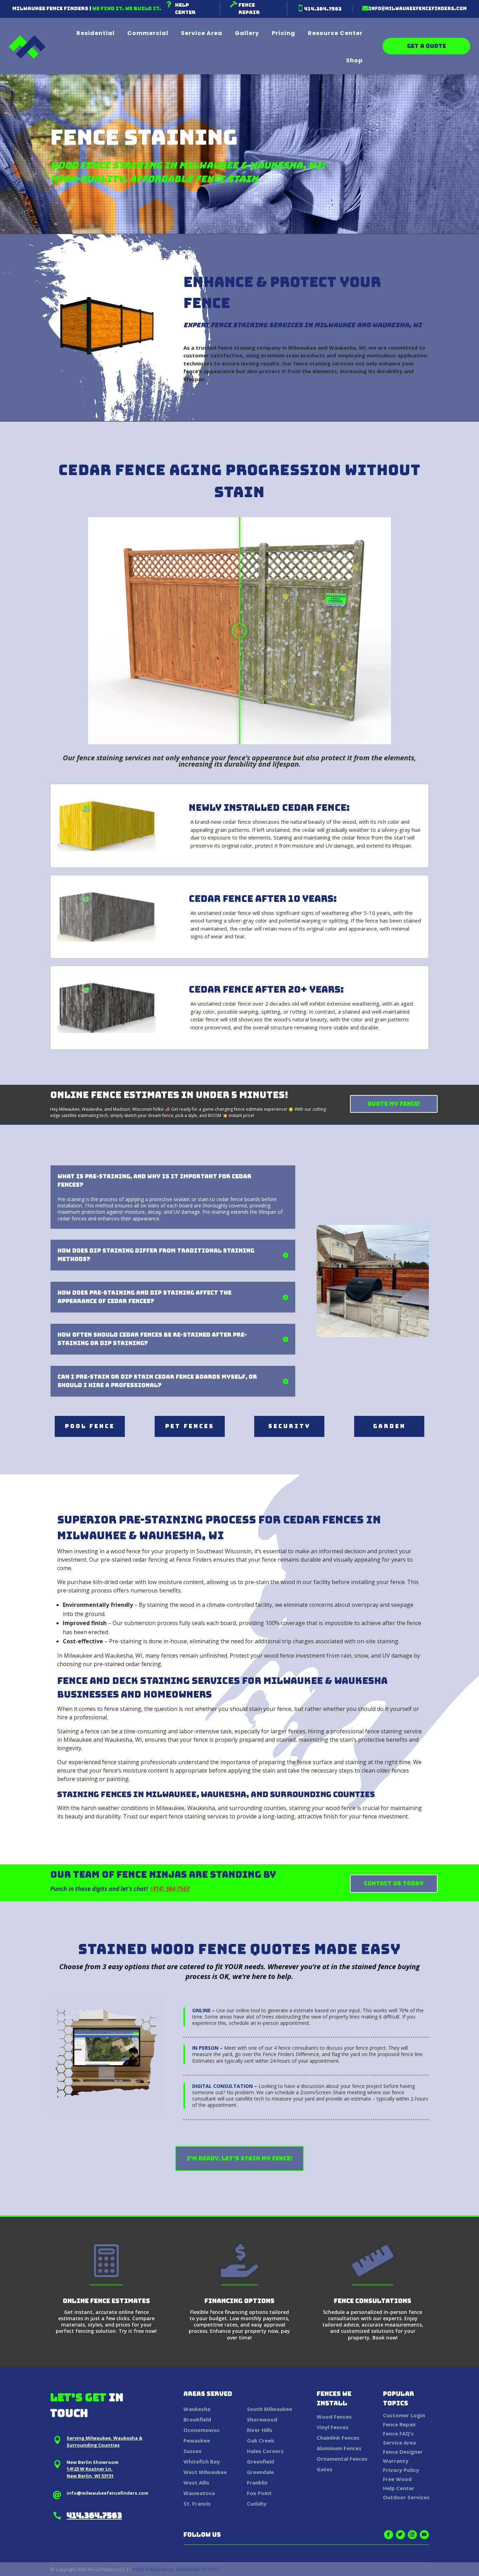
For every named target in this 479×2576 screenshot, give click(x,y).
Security (289, 1426)
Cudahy (257, 2503)
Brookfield (197, 2419)
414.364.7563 (323, 9)
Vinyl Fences (333, 2427)
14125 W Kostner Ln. (90, 2469)
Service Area (202, 33)
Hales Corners (265, 2451)
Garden (389, 1426)
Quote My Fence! (394, 1104)
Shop (354, 61)
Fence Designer (403, 2452)
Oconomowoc (202, 2430)
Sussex (193, 2451)
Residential (96, 33)
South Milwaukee (269, 2409)
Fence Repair (400, 2424)
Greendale (260, 2472)
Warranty (396, 2461)
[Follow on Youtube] (424, 2535)
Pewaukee (197, 2440)
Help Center (399, 2488)
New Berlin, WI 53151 (90, 2476)
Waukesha (197, 2409)
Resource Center (335, 33)
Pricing (284, 33)
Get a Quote (427, 46)
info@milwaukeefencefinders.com (418, 9)
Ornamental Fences (342, 2459)
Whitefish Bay (202, 2461)
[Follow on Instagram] (412, 2535)
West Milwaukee (205, 2472)
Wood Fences (334, 2417)
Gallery (247, 33)
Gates (325, 2469)
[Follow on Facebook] (389, 2535)
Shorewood (262, 2419)
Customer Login (404, 2415)
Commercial (148, 33)
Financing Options (239, 2301)
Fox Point (259, 2493)
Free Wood (397, 2479)
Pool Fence (90, 1426)
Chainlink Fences (338, 2438)
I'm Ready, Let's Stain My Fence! (239, 2159)
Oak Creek (261, 2440)
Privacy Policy (401, 2470)
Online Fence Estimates (106, 2301)
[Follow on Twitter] (400, 2535)
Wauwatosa (199, 2493)
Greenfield (261, 2461)
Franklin (257, 2482)
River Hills (260, 2430)
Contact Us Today (394, 1883)
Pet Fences (190, 1426)
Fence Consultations (373, 2301)
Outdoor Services (406, 2497)
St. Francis (197, 2503)
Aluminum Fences (339, 2448)
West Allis (196, 2482)
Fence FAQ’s (398, 2433)
